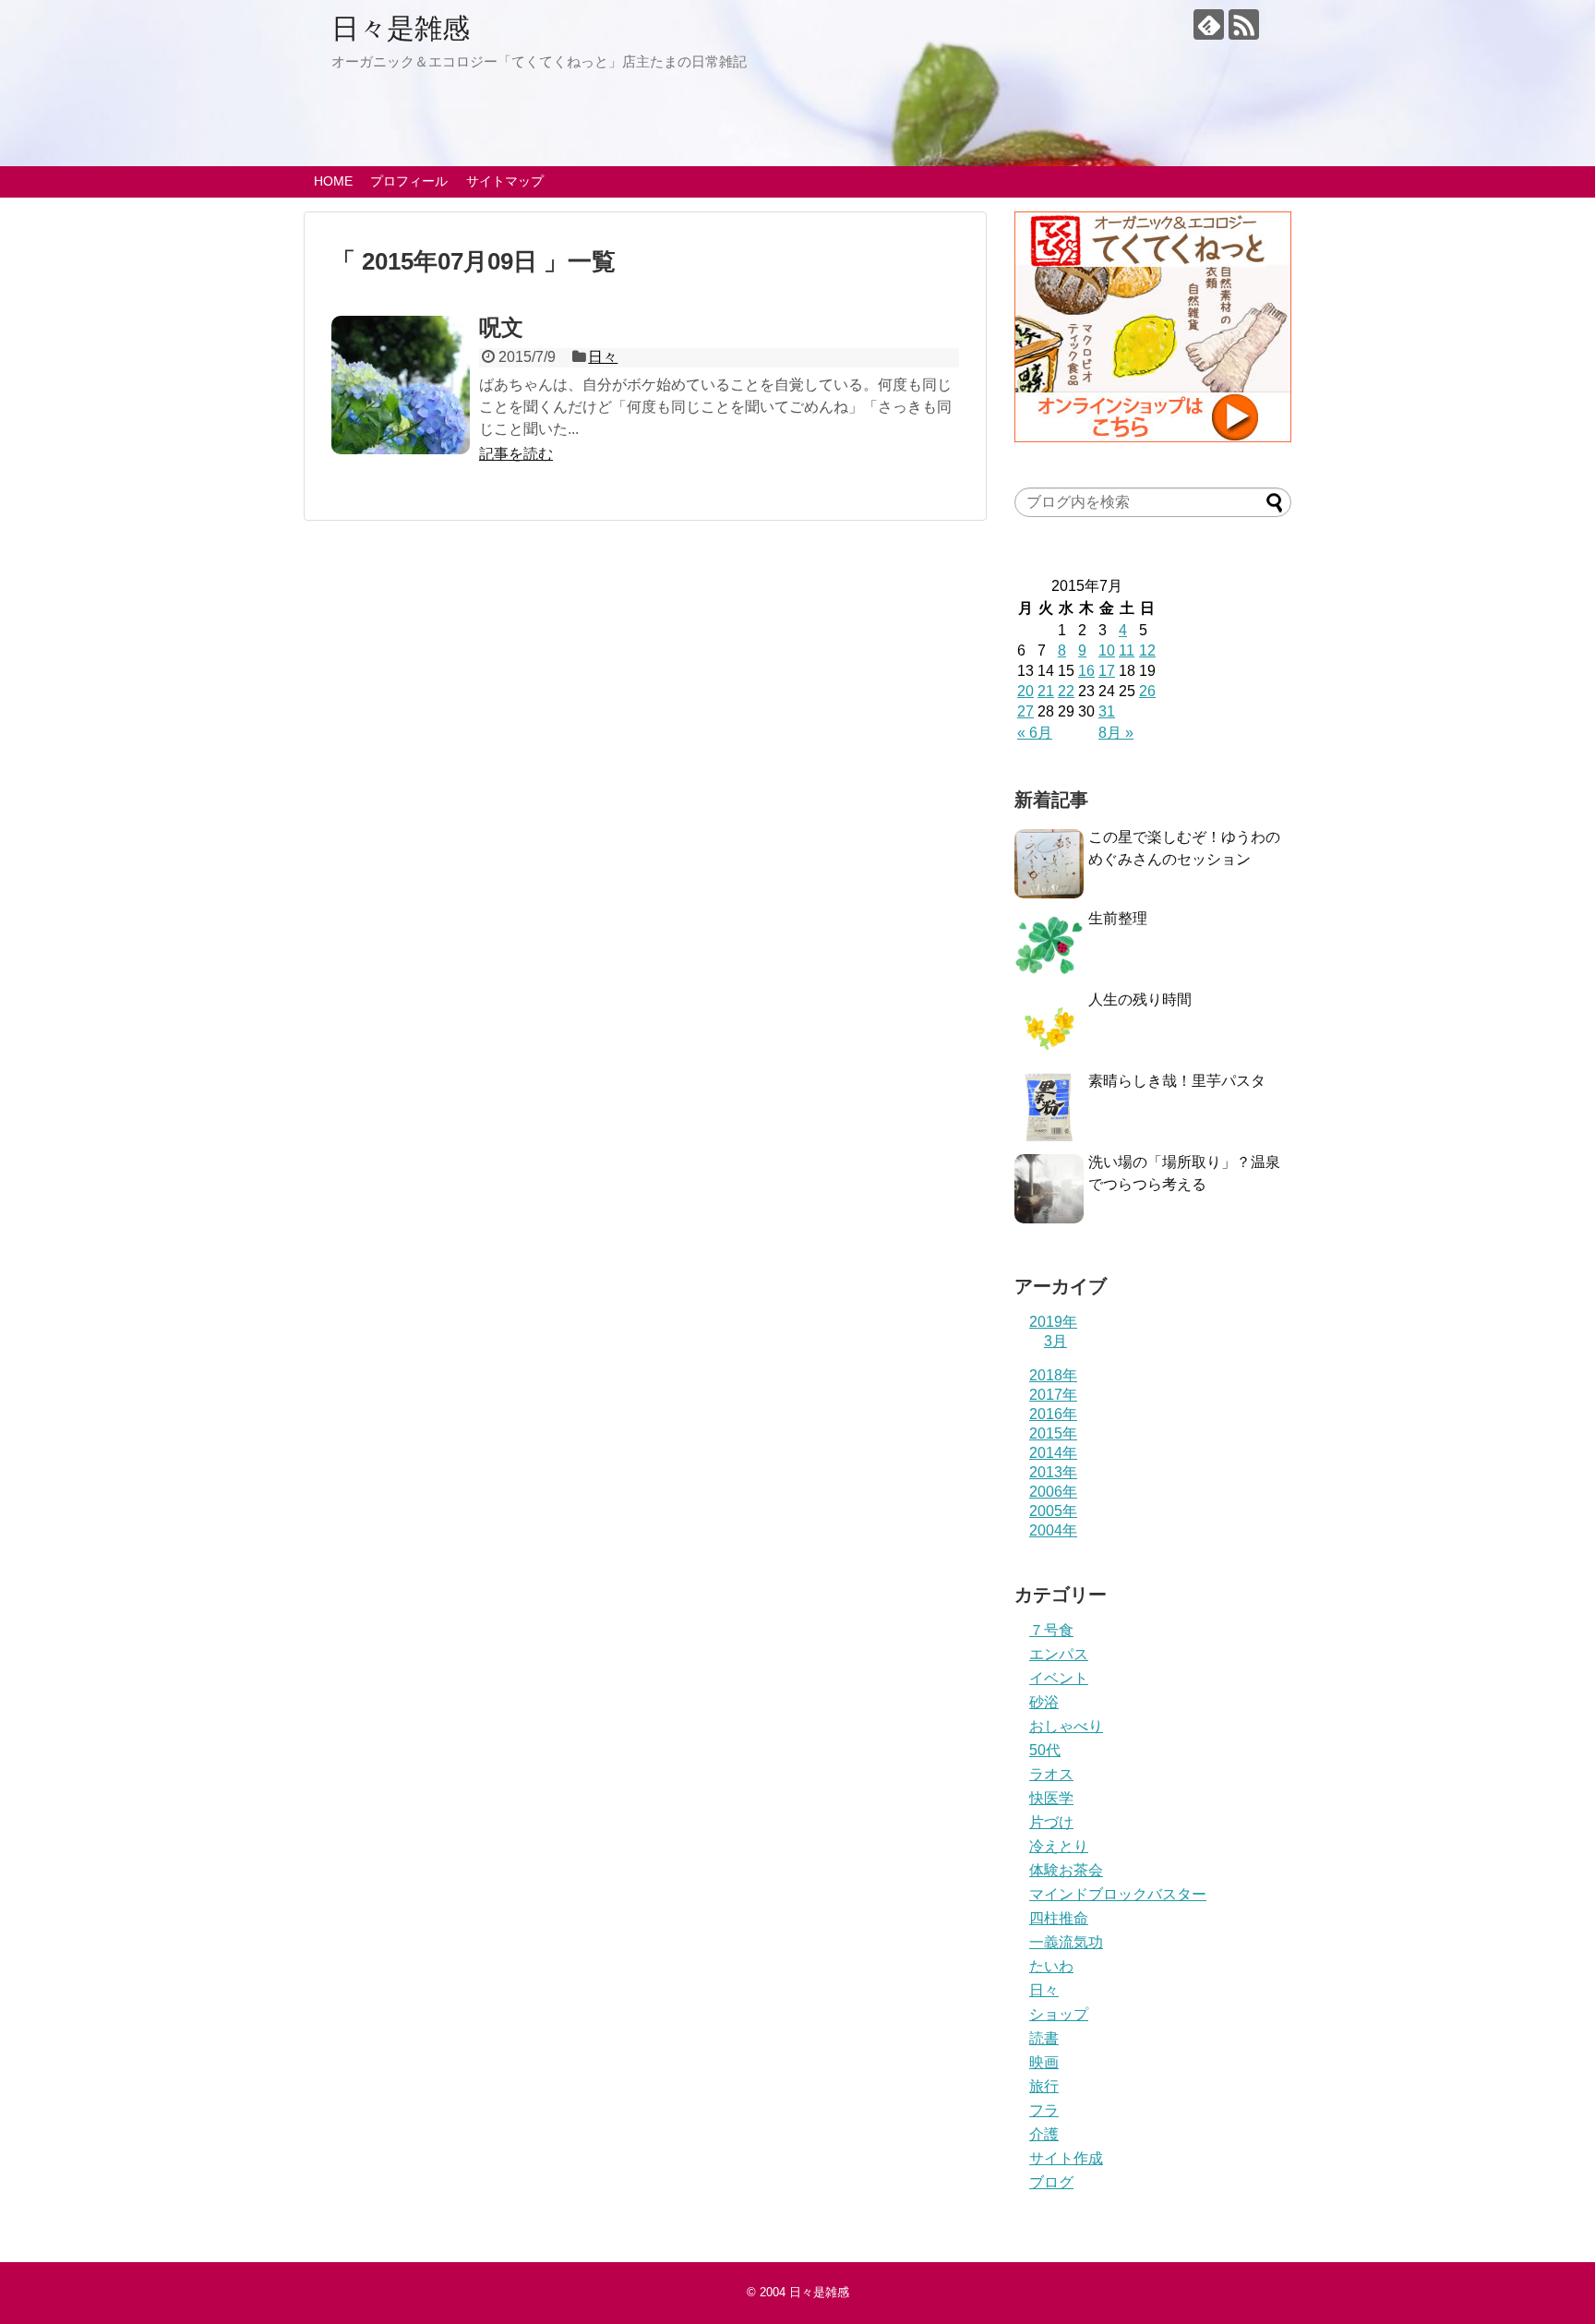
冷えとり (1059, 1846)
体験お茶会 (1066, 1870)
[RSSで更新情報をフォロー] (1244, 24)
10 (1107, 650)
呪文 (501, 327)
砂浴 (1044, 1702)
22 (1066, 691)
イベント (1059, 1678)
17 (1107, 671)
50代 (1045, 1750)
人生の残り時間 (1140, 999)
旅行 (1044, 2086)
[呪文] (401, 385)
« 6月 (1035, 733)
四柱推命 (1059, 1918)
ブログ (1051, 2182)
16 (1086, 671)
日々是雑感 (401, 28)
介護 (1044, 2134)
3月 (1055, 1341)
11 (1127, 650)
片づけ (1051, 1822)
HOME (333, 181)
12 (1147, 650)
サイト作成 (1066, 2158)
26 (1147, 691)
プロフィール (409, 181)
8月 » (1116, 733)
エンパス (1059, 1654)
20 (1025, 691)
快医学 (1051, 1798)
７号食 (1051, 1630)
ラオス (1051, 1774)
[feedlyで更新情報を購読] (1209, 24)
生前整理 (1118, 918)
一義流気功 (1066, 1942)
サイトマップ (505, 181)
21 (1046, 691)
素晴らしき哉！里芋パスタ (1177, 1081)
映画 (1044, 2062)
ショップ (1059, 2014)
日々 (603, 357)
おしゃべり (1066, 1726)
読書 (1044, 2038)
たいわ (1051, 1966)
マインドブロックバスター (1118, 1894)
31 (1107, 711)
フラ (1044, 2110)
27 (1025, 711)
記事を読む (516, 454)
